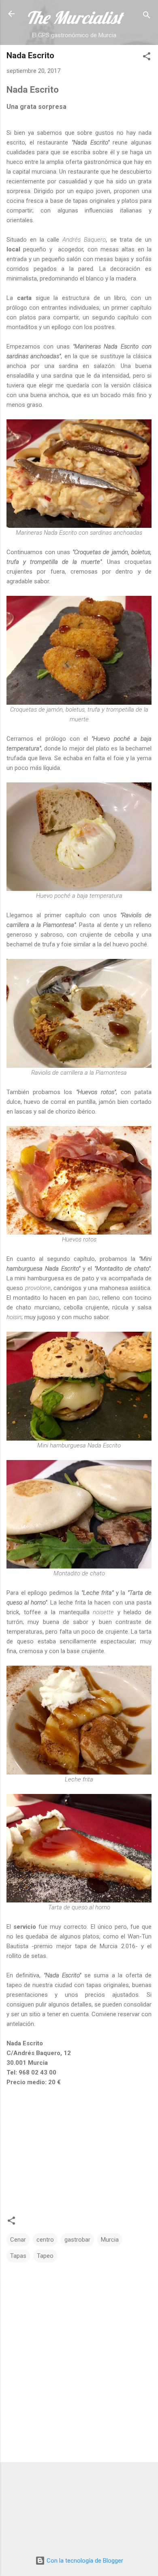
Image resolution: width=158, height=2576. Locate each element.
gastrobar (77, 2240)
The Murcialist (74, 17)
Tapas (18, 2256)
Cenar (18, 2240)
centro (45, 2240)
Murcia (110, 2240)
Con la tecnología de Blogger (84, 2561)
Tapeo (45, 2256)
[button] (147, 58)
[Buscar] (147, 16)
